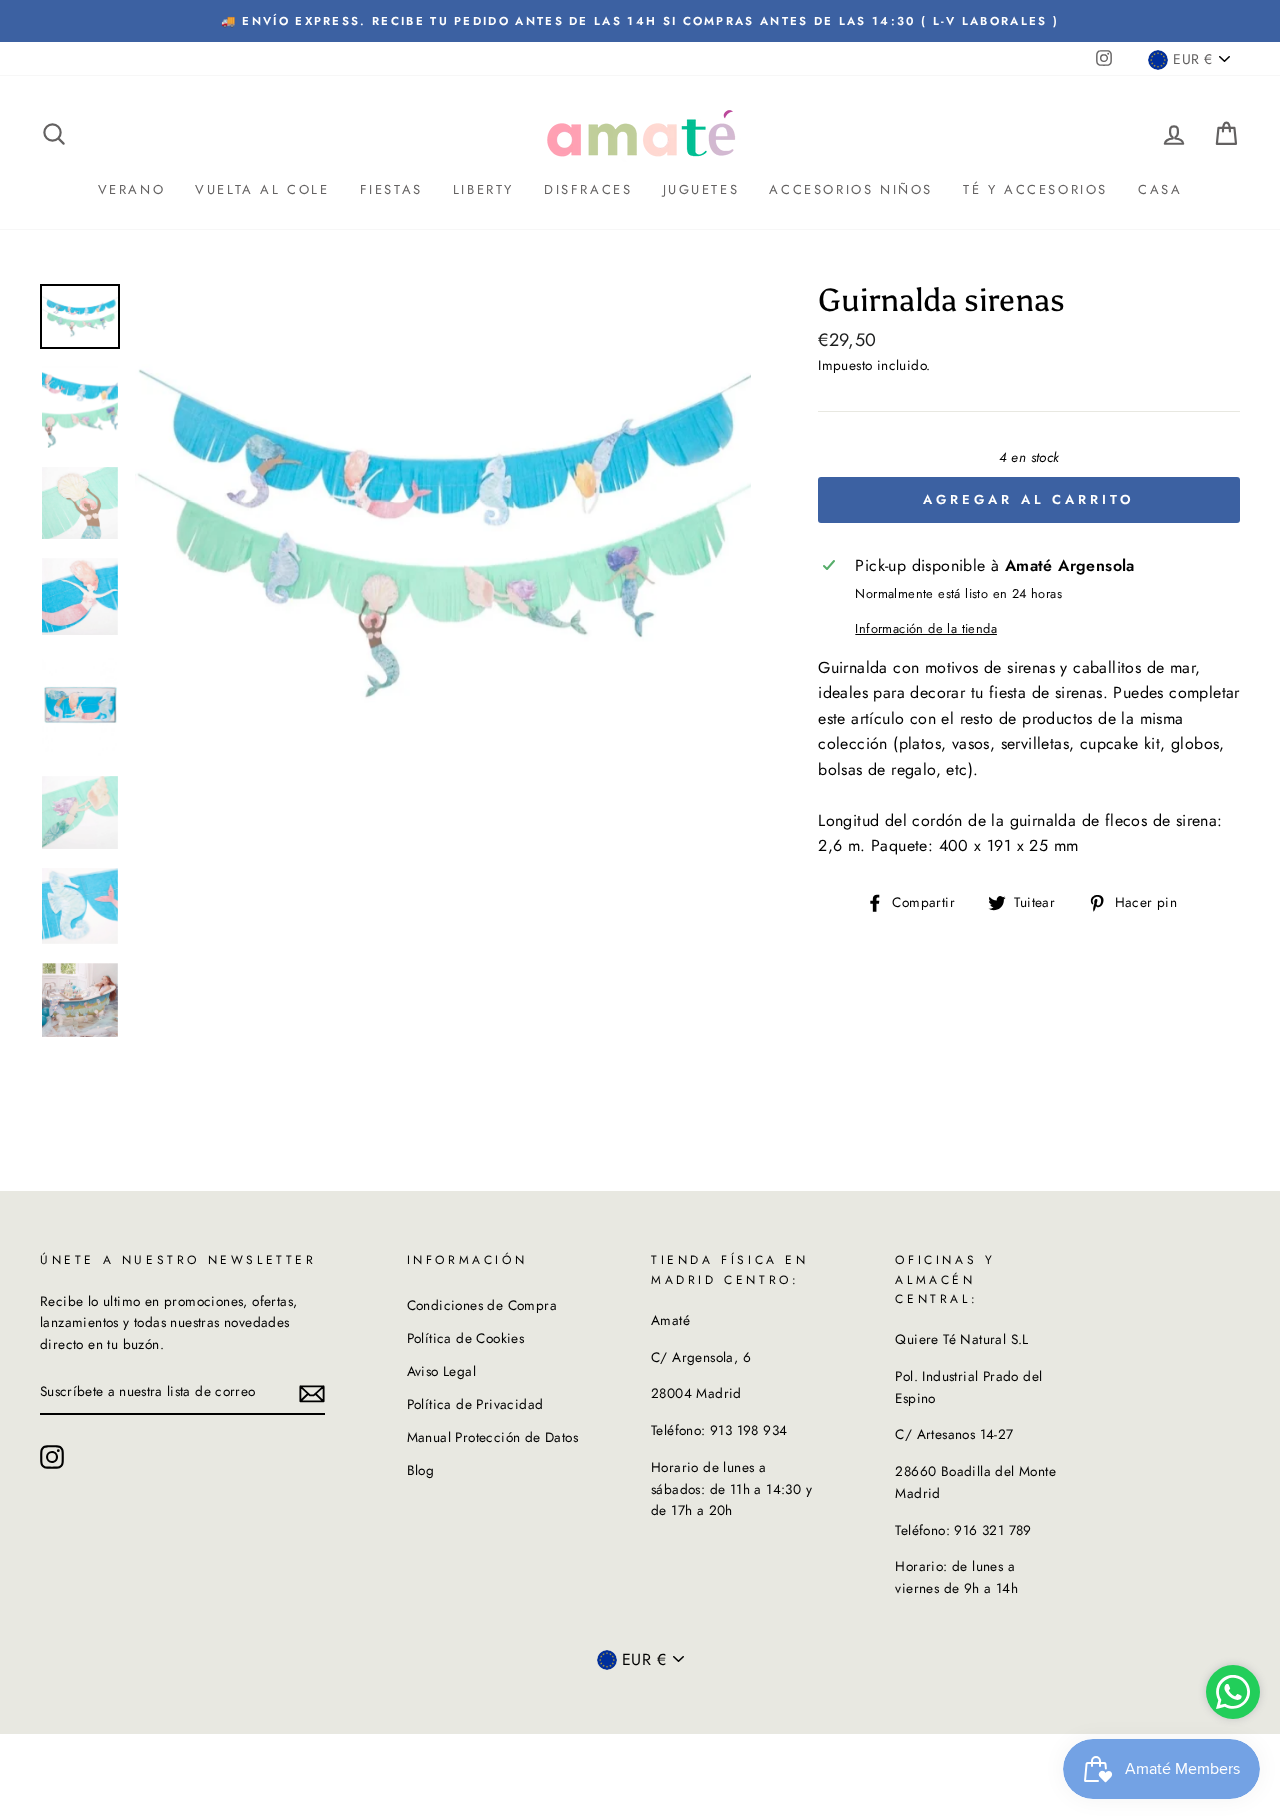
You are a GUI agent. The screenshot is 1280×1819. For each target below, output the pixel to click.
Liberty (483, 189)
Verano (132, 189)
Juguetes (701, 189)
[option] (443, 532)
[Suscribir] (312, 1393)
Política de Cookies (466, 1338)
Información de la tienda (926, 628)
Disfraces (588, 189)
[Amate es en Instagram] (52, 1457)
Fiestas (391, 189)
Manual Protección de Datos (492, 1437)
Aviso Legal (441, 1371)
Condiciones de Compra (482, 1305)
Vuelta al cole (262, 189)
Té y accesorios (1035, 189)
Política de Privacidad (475, 1404)
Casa (1160, 189)
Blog (421, 1470)
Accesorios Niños (851, 189)
